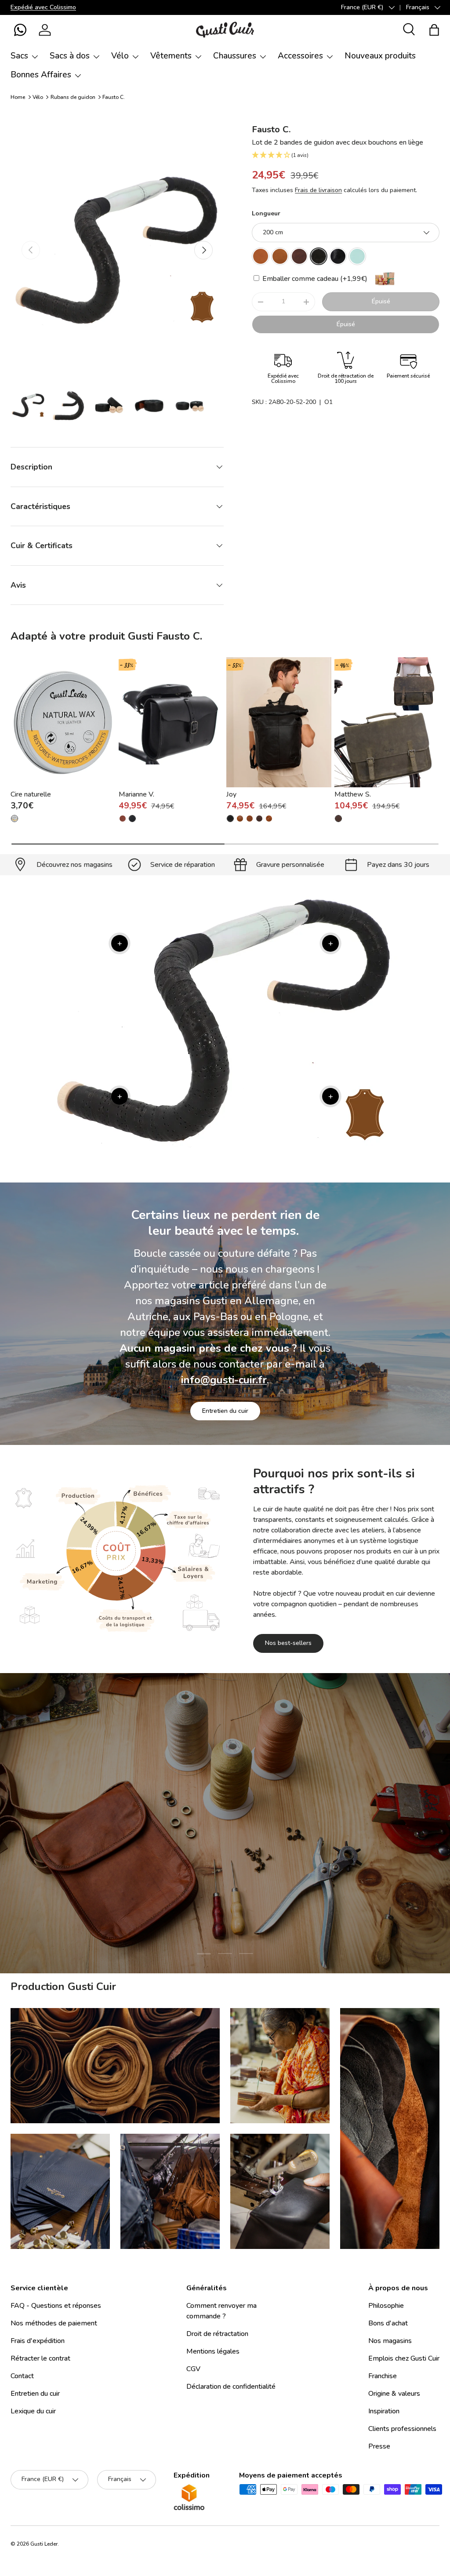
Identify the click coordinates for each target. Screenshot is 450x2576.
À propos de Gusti (173, 1895)
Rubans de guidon (73, 97)
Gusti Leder (44, 2544)
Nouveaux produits (380, 56)
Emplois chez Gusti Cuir (404, 2358)
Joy (231, 794)
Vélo (38, 97)
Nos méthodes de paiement (54, 2323)
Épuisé (381, 301)
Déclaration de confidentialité (231, 2387)
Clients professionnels (402, 2429)
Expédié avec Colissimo (43, 7)
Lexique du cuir (33, 2411)
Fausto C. (114, 97)
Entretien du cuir (225, 1411)
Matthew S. (353, 794)
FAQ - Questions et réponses (56, 2306)
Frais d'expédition (38, 2341)
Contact (22, 2376)
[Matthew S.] (387, 722)
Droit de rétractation (217, 2334)
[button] (20, 30)
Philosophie (386, 2306)
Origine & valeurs (394, 2394)
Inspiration (384, 2411)
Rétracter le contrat (40, 2358)
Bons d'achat (388, 2323)
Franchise (383, 2376)
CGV (193, 2369)
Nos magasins (390, 2341)
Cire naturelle (31, 794)
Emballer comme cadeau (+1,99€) (314, 279)
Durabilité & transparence (266, 1895)
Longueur (266, 213)
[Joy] (279, 722)
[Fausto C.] (261, 256)
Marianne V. (136, 794)
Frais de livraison (318, 190)
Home (18, 97)
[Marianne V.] (171, 722)
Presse (379, 2446)
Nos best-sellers (288, 1643)
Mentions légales (213, 2351)
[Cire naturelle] (63, 722)
